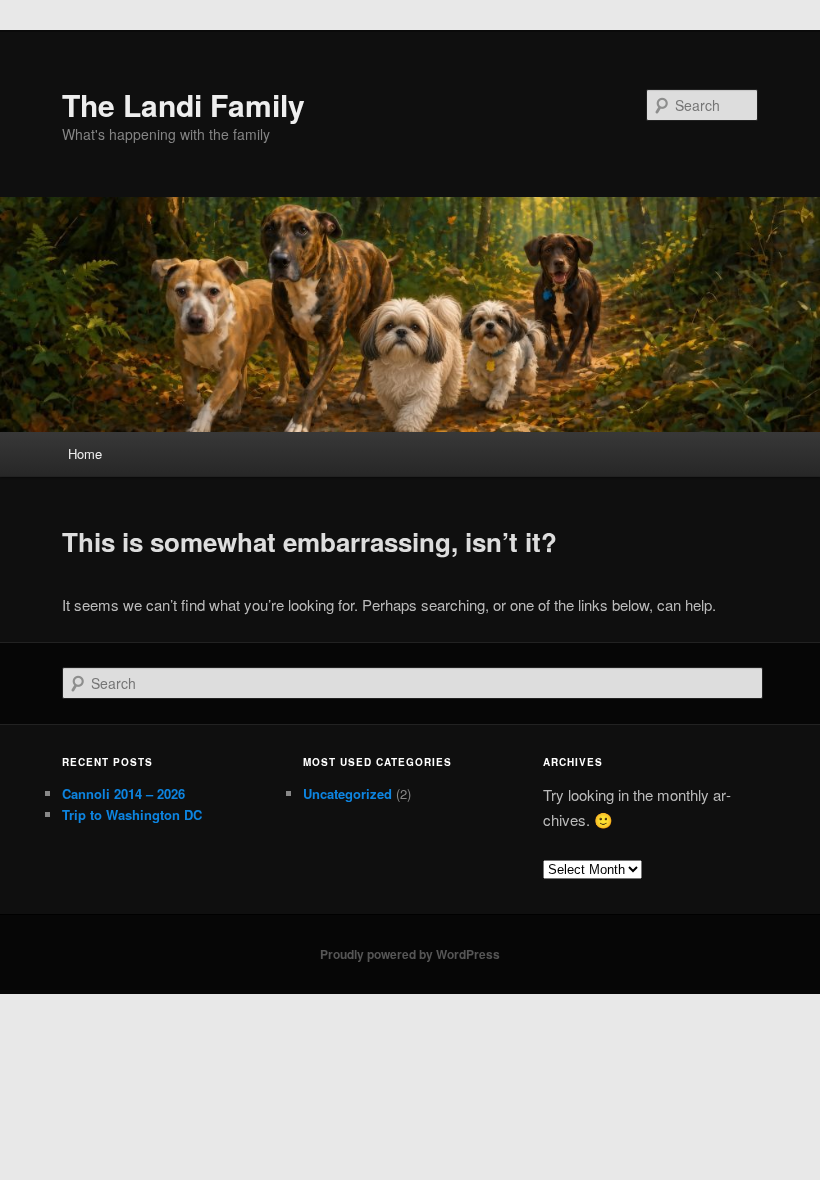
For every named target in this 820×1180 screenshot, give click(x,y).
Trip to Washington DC (132, 814)
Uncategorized (347, 793)
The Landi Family (183, 104)
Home (85, 453)
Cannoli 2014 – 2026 (123, 793)
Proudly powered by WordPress (410, 954)
